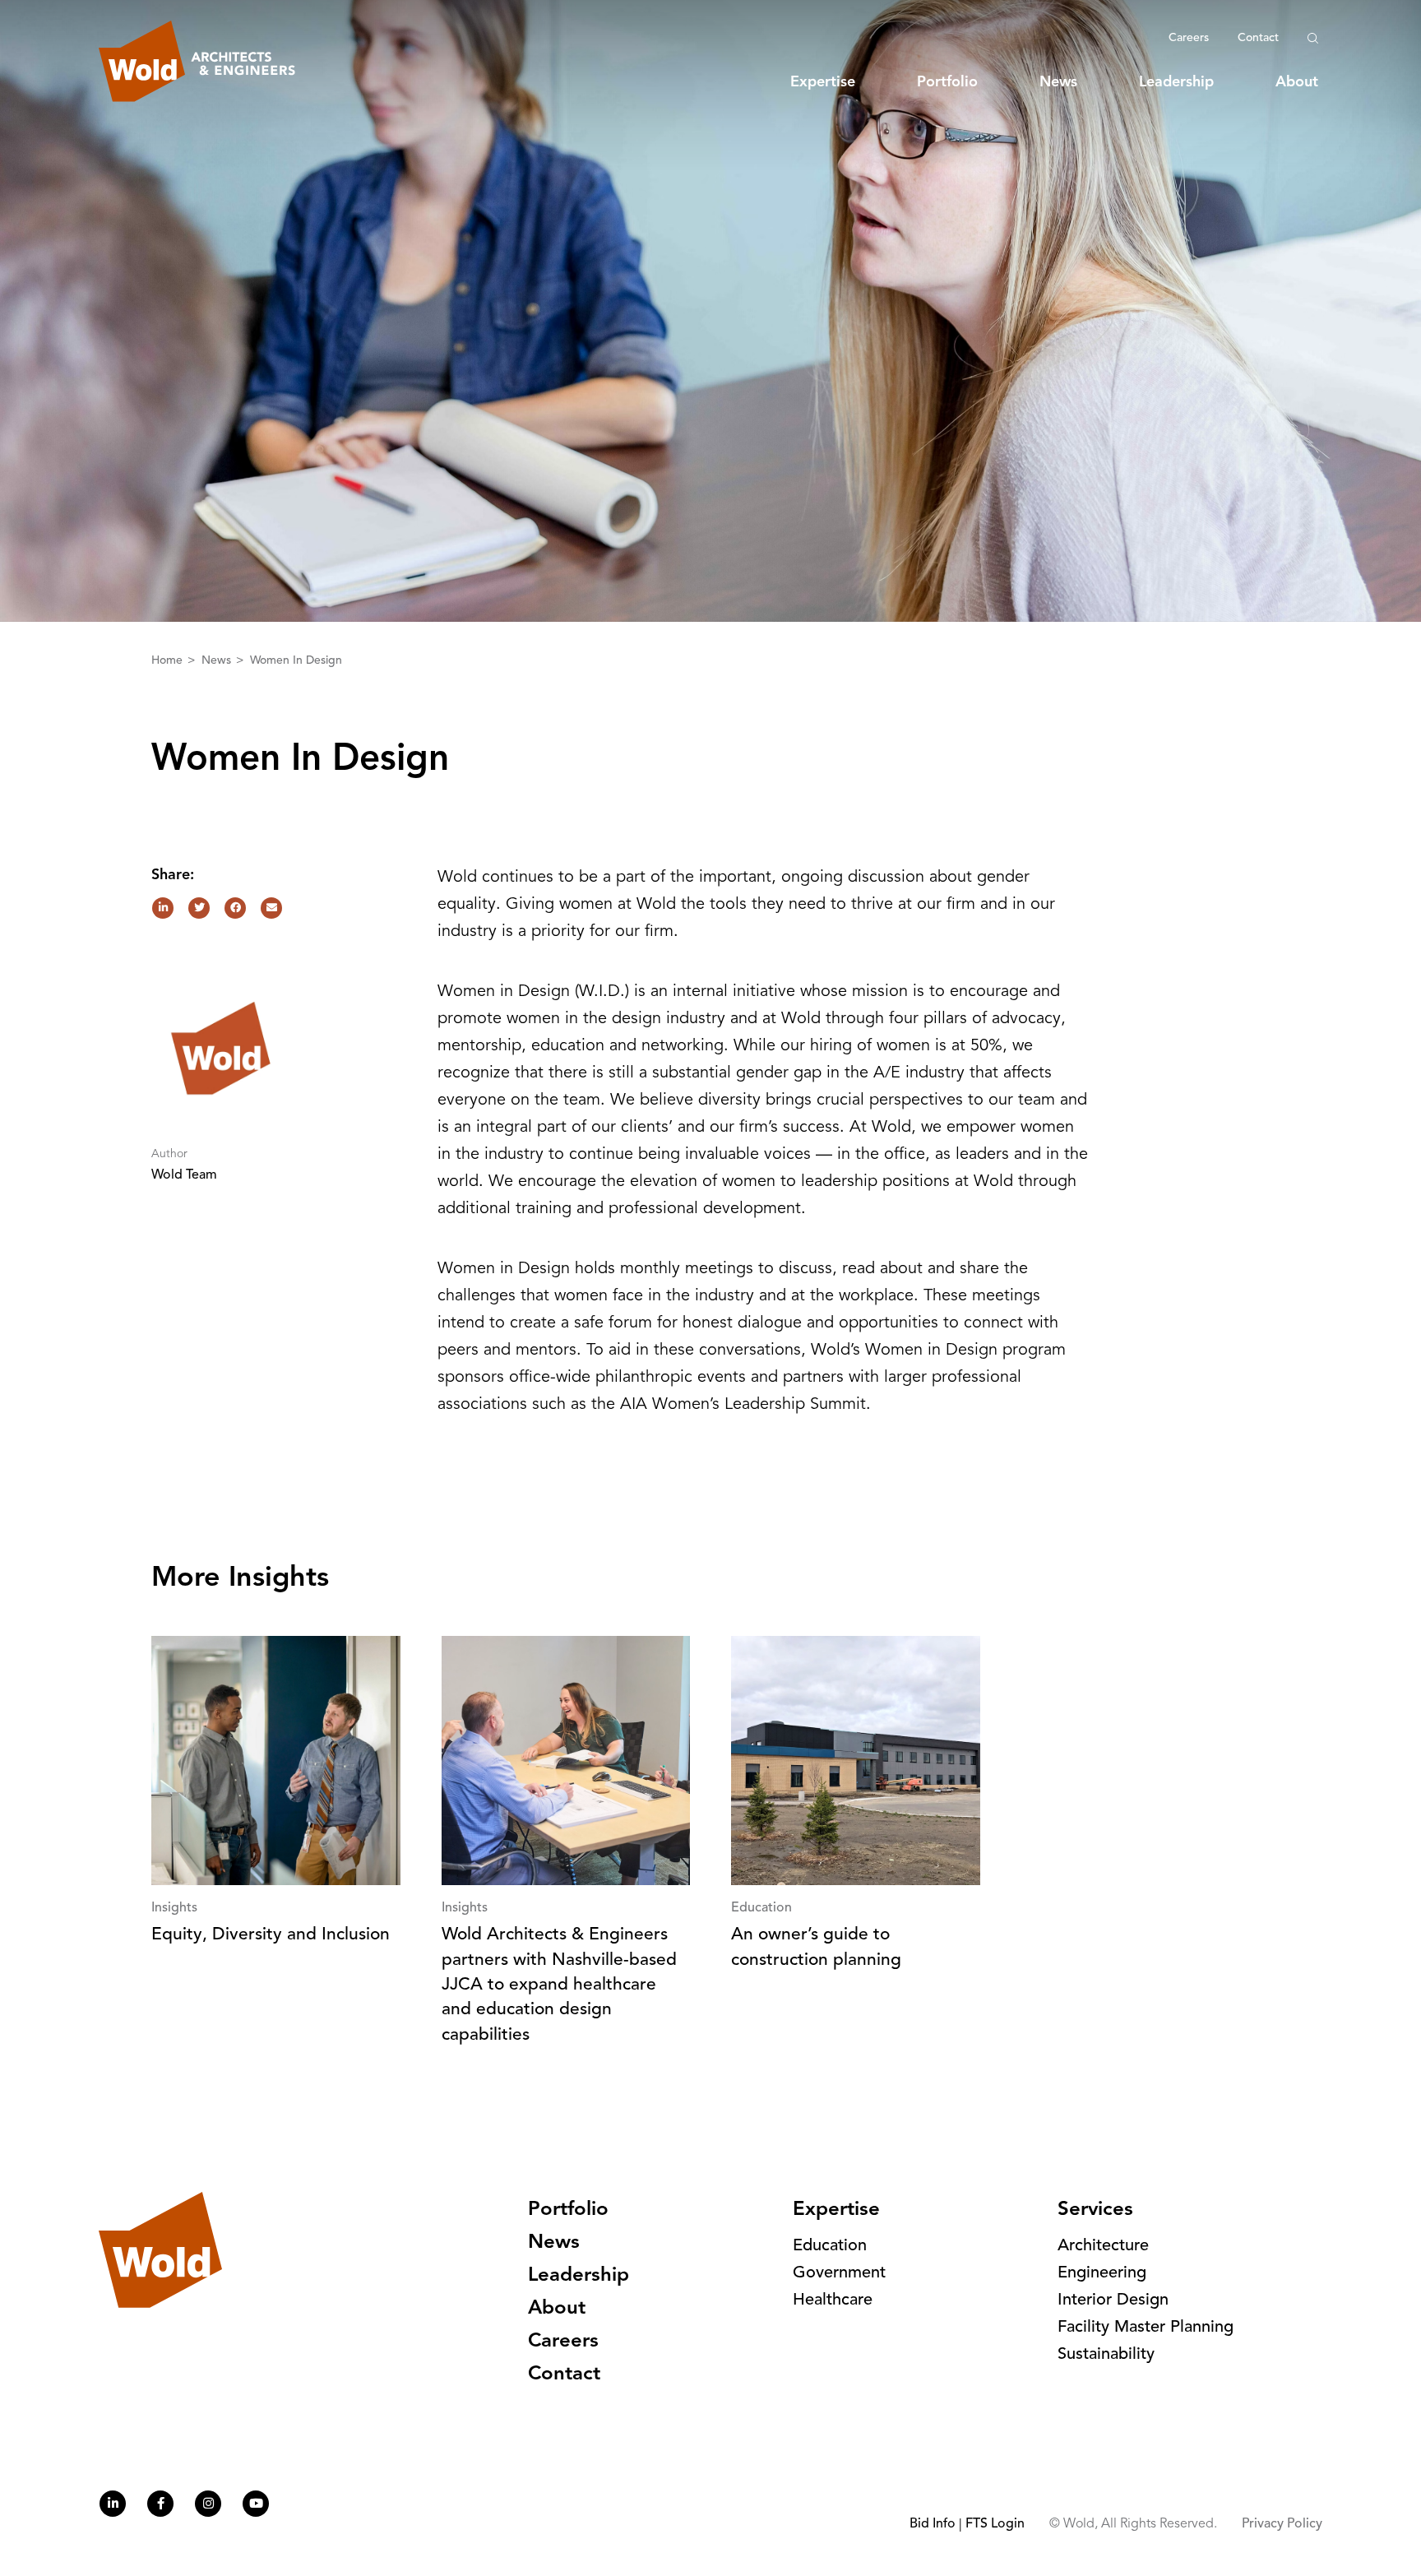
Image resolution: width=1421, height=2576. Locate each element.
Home (169, 660)
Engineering (1102, 2273)
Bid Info (933, 2524)
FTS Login (995, 2524)
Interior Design (1113, 2300)
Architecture (1103, 2246)
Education (830, 2246)
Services (1095, 2210)
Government (839, 2273)
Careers (1189, 38)
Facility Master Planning (1146, 2328)
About (1297, 82)
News (1058, 82)
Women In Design (296, 660)
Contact (1258, 38)
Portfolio (947, 82)
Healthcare (833, 2300)
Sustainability (1106, 2355)
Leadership (1176, 82)
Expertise (823, 82)
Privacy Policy (1282, 2524)
